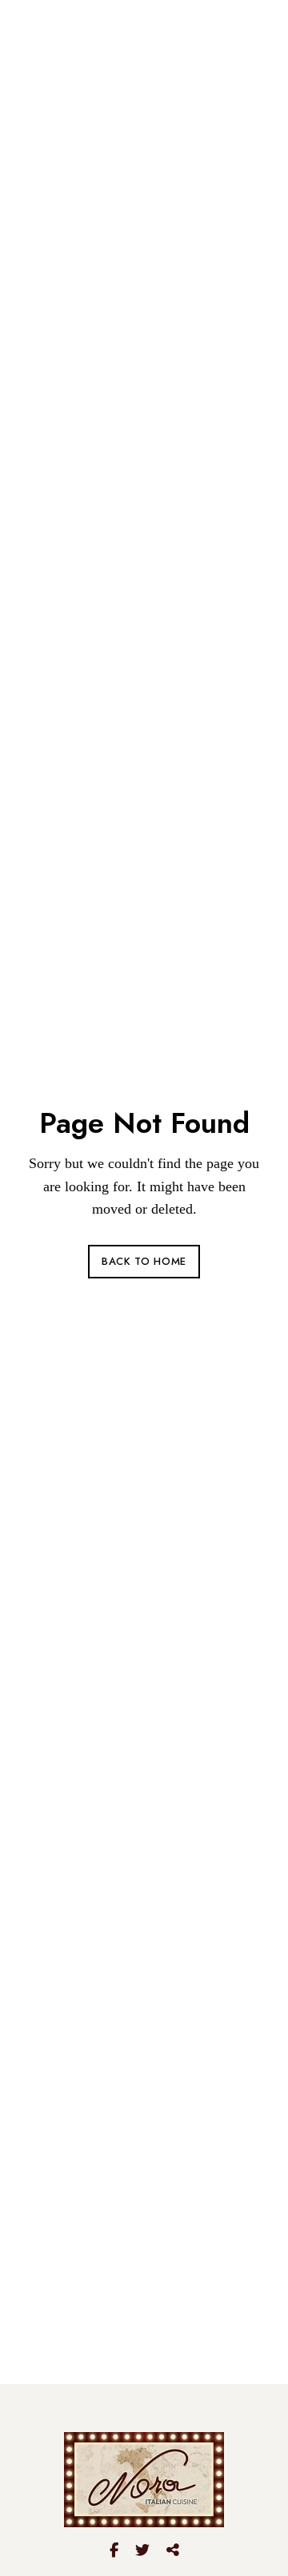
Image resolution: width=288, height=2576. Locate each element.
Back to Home (144, 1261)
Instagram (173, 2550)
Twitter (142, 2550)
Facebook (114, 2550)
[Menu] (249, 41)
